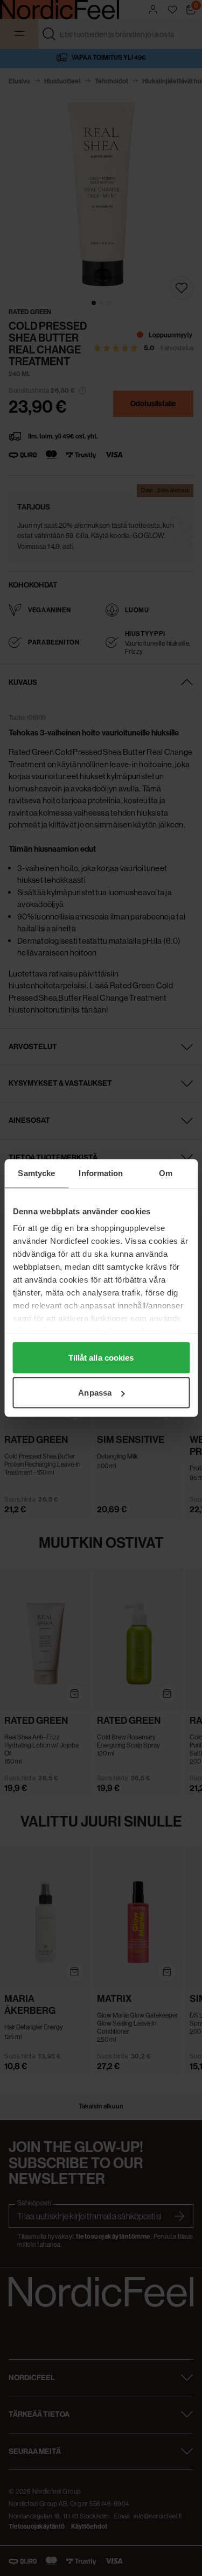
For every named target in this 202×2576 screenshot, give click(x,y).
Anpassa (95, 1393)
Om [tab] (166, 1173)
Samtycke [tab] (36, 1173)
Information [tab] (101, 1173)
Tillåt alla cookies (101, 1357)
